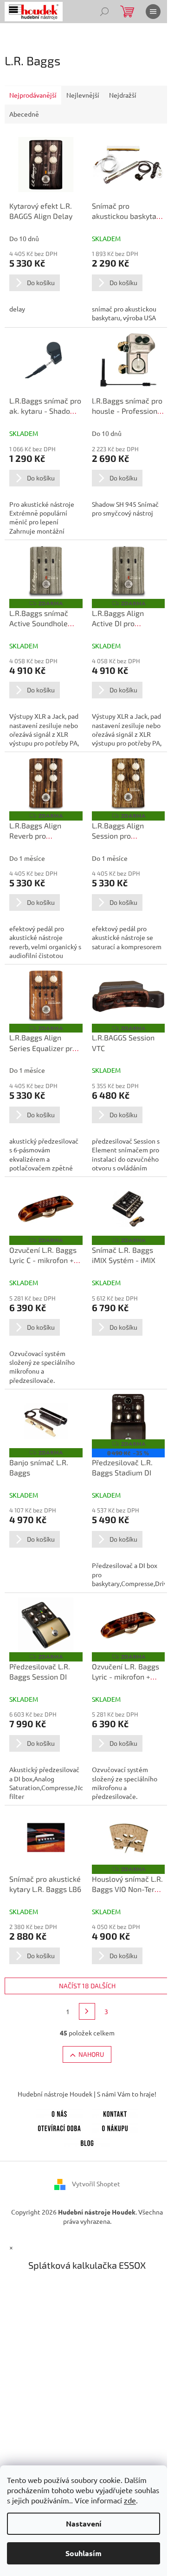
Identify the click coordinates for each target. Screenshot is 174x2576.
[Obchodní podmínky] (115, 2127)
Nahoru (91, 2054)
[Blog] (87, 2141)
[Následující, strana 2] (87, 2011)
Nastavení (84, 2523)
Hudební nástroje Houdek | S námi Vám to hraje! (87, 2094)
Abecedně (24, 114)
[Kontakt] (115, 2112)
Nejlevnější (83, 95)
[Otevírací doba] (59, 2127)
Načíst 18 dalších (87, 1986)
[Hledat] (104, 12)
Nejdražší (123, 95)
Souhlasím (84, 2553)
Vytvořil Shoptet (96, 2184)
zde (130, 2500)
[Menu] (153, 12)
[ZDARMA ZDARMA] (46, 572)
